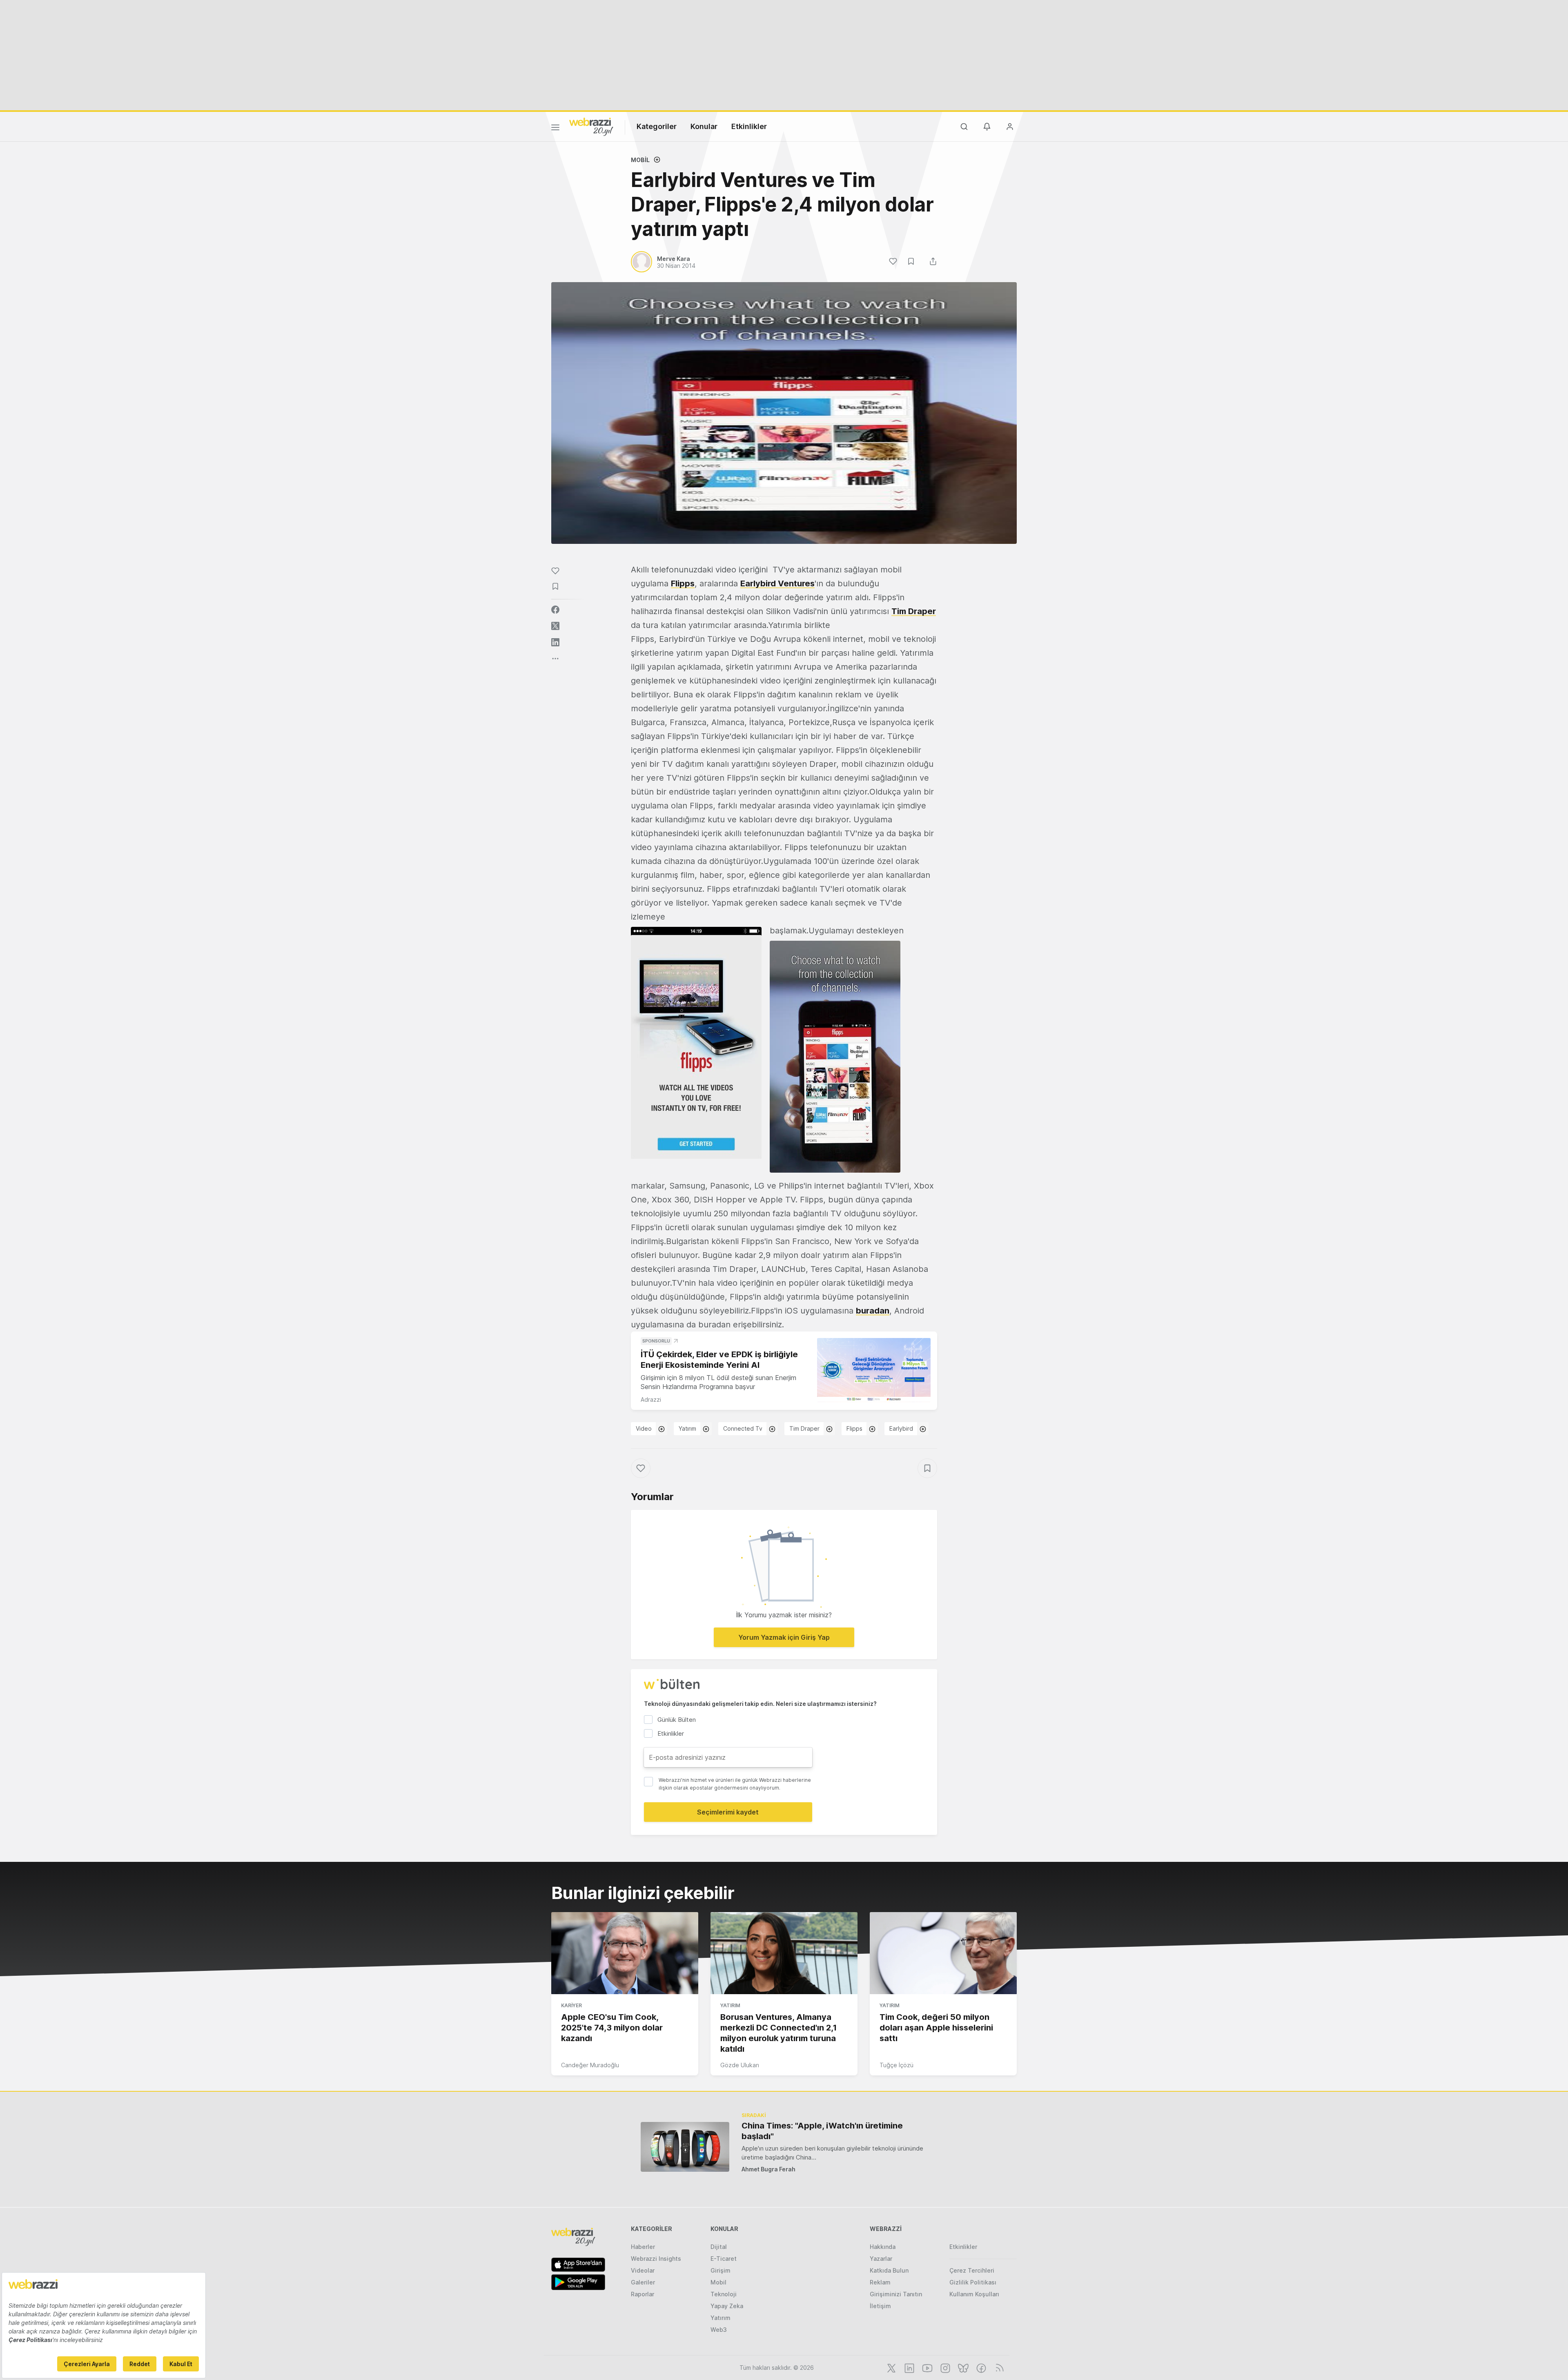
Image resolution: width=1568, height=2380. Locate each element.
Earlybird (901, 1428)
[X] (891, 2367)
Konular (704, 126)
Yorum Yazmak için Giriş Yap (784, 1637)
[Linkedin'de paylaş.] (555, 642)
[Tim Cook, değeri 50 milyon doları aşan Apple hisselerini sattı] (943, 1953)
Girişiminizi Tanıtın (896, 2294)
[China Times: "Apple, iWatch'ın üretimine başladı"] (685, 2147)
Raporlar (643, 2294)
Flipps (683, 583)
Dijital (719, 2247)
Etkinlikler (749, 126)
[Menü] (555, 129)
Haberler (643, 2247)
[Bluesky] (962, 2367)
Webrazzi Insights (656, 2259)
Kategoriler (657, 126)
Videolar (643, 2270)
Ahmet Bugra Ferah (768, 2169)
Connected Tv (743, 1428)
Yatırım (687, 1428)
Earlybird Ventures (777, 583)
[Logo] (591, 126)
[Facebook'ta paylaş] (555, 610)
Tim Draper (914, 611)
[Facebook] (980, 2367)
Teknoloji (724, 2294)
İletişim (880, 2306)
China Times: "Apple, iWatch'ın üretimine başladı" (822, 2131)
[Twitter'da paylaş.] (555, 626)
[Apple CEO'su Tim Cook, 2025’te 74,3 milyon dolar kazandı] (625, 1953)
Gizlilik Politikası (973, 2282)
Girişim (721, 2270)
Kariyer (571, 2005)
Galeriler (643, 2282)
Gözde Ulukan (740, 2065)
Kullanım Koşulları (974, 2294)
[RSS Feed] (998, 2367)
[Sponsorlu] (874, 1370)
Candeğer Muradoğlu (590, 2065)
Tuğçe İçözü (896, 2065)
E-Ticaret (724, 2259)
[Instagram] (944, 2367)
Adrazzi (651, 1399)
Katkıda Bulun (889, 2270)
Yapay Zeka (727, 2306)
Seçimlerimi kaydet (728, 1812)
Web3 (719, 2330)
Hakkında (883, 2247)
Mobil (640, 160)
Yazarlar (881, 2259)
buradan (873, 1311)
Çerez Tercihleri (972, 2270)
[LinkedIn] (909, 2367)
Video (644, 1428)
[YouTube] (927, 2367)
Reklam (880, 2282)
